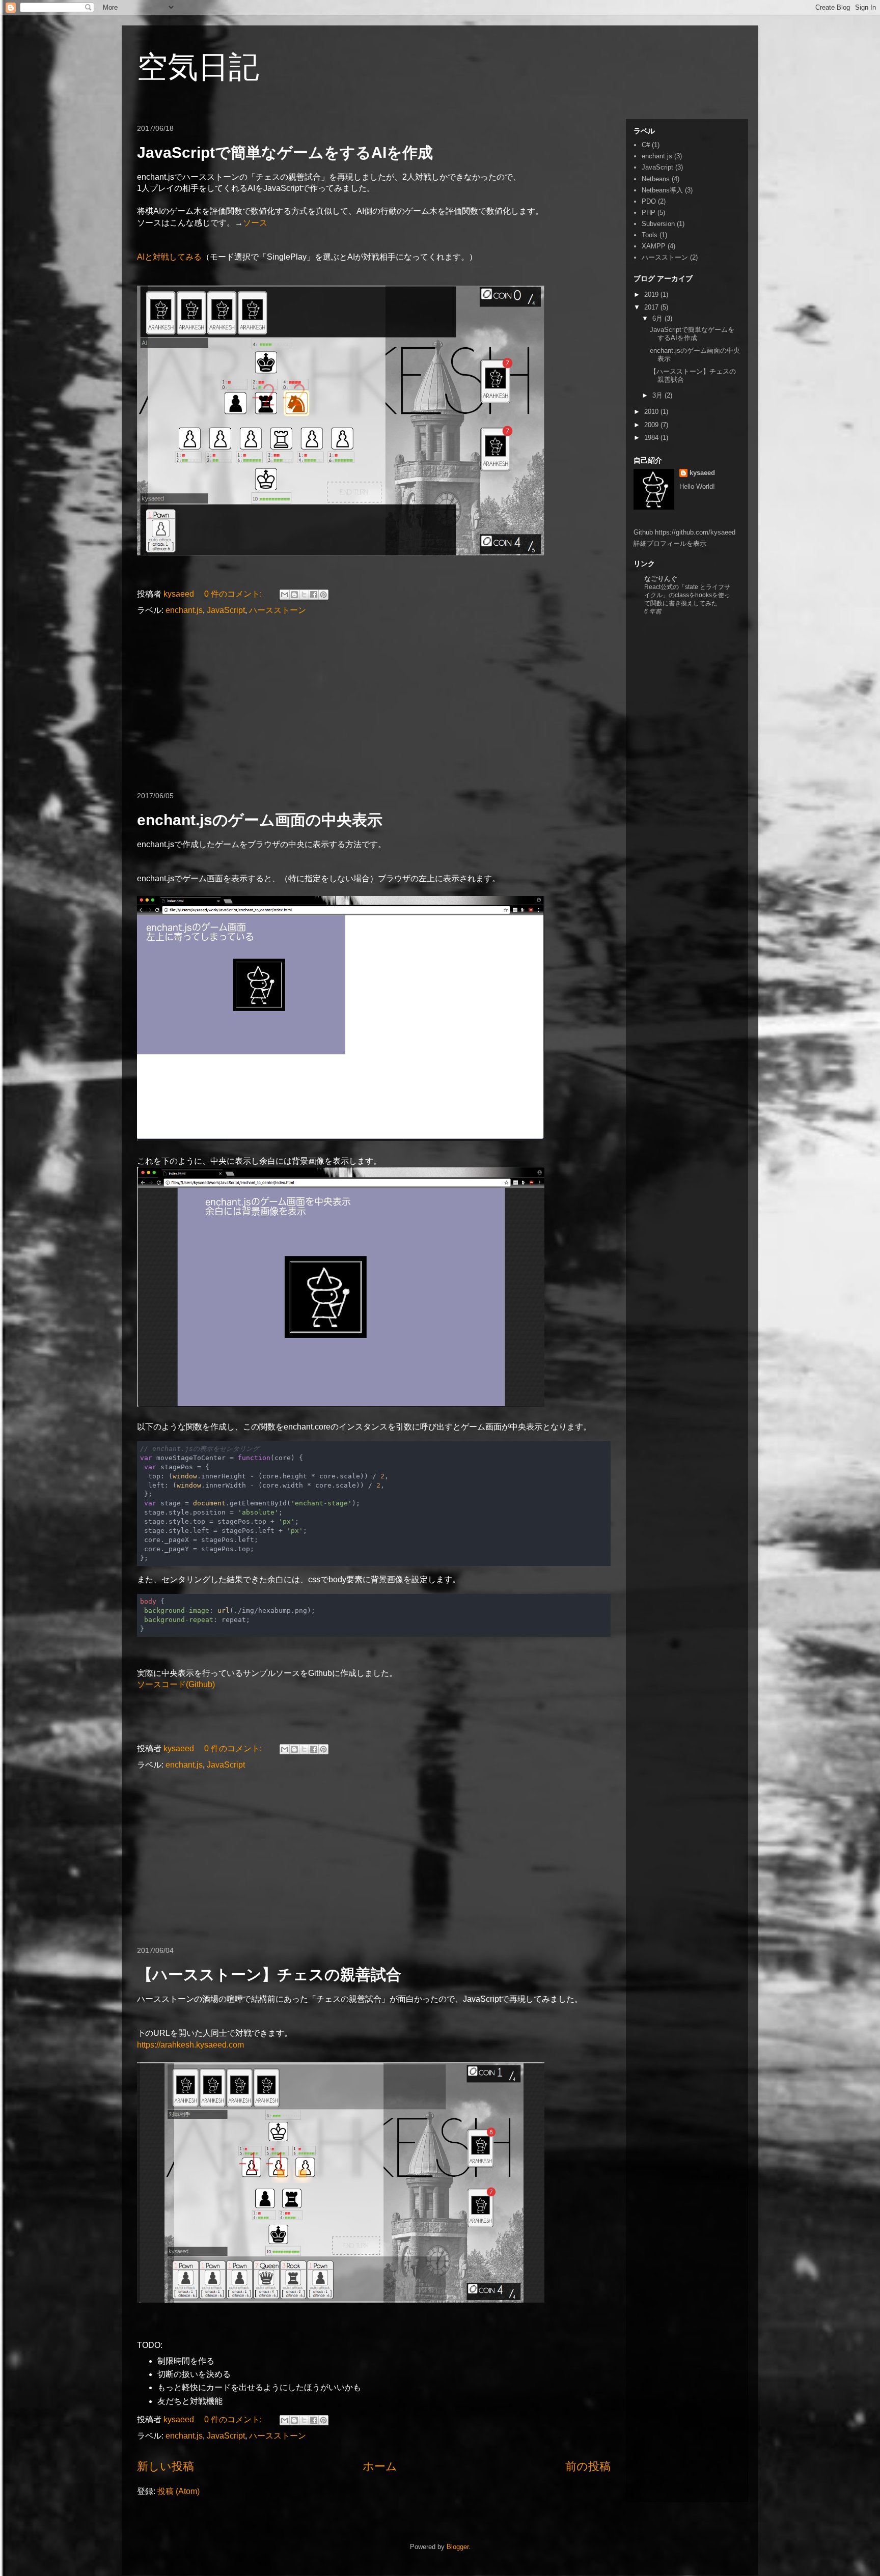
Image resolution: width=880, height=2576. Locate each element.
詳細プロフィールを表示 (670, 543)
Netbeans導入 (662, 190)
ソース (255, 223)
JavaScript (226, 610)
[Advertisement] (374, 704)
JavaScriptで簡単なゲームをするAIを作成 (285, 152)
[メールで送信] (285, 595)
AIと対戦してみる (169, 257)
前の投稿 (588, 2466)
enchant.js (184, 610)
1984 (652, 438)
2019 (652, 295)
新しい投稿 (166, 2466)
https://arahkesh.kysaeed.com (190, 2045)
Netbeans (656, 179)
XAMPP (654, 246)
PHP (649, 213)
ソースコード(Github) (176, 1684)
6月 (658, 318)
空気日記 (198, 67)
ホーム (380, 2466)
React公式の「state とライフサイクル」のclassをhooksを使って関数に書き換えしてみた (687, 595)
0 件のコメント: (234, 594)
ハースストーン (278, 610)
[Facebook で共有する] (314, 595)
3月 (658, 395)
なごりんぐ (661, 579)
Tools (650, 235)
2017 (652, 307)
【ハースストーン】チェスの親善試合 (269, 1975)
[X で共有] (304, 595)
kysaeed (702, 473)
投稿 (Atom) (178, 2491)
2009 (652, 425)
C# (646, 145)
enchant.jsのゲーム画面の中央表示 (260, 820)
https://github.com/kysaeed (695, 532)
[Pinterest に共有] (323, 595)
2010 (652, 412)
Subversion (658, 224)
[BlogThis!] (294, 595)
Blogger (458, 2547)
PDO (649, 201)
